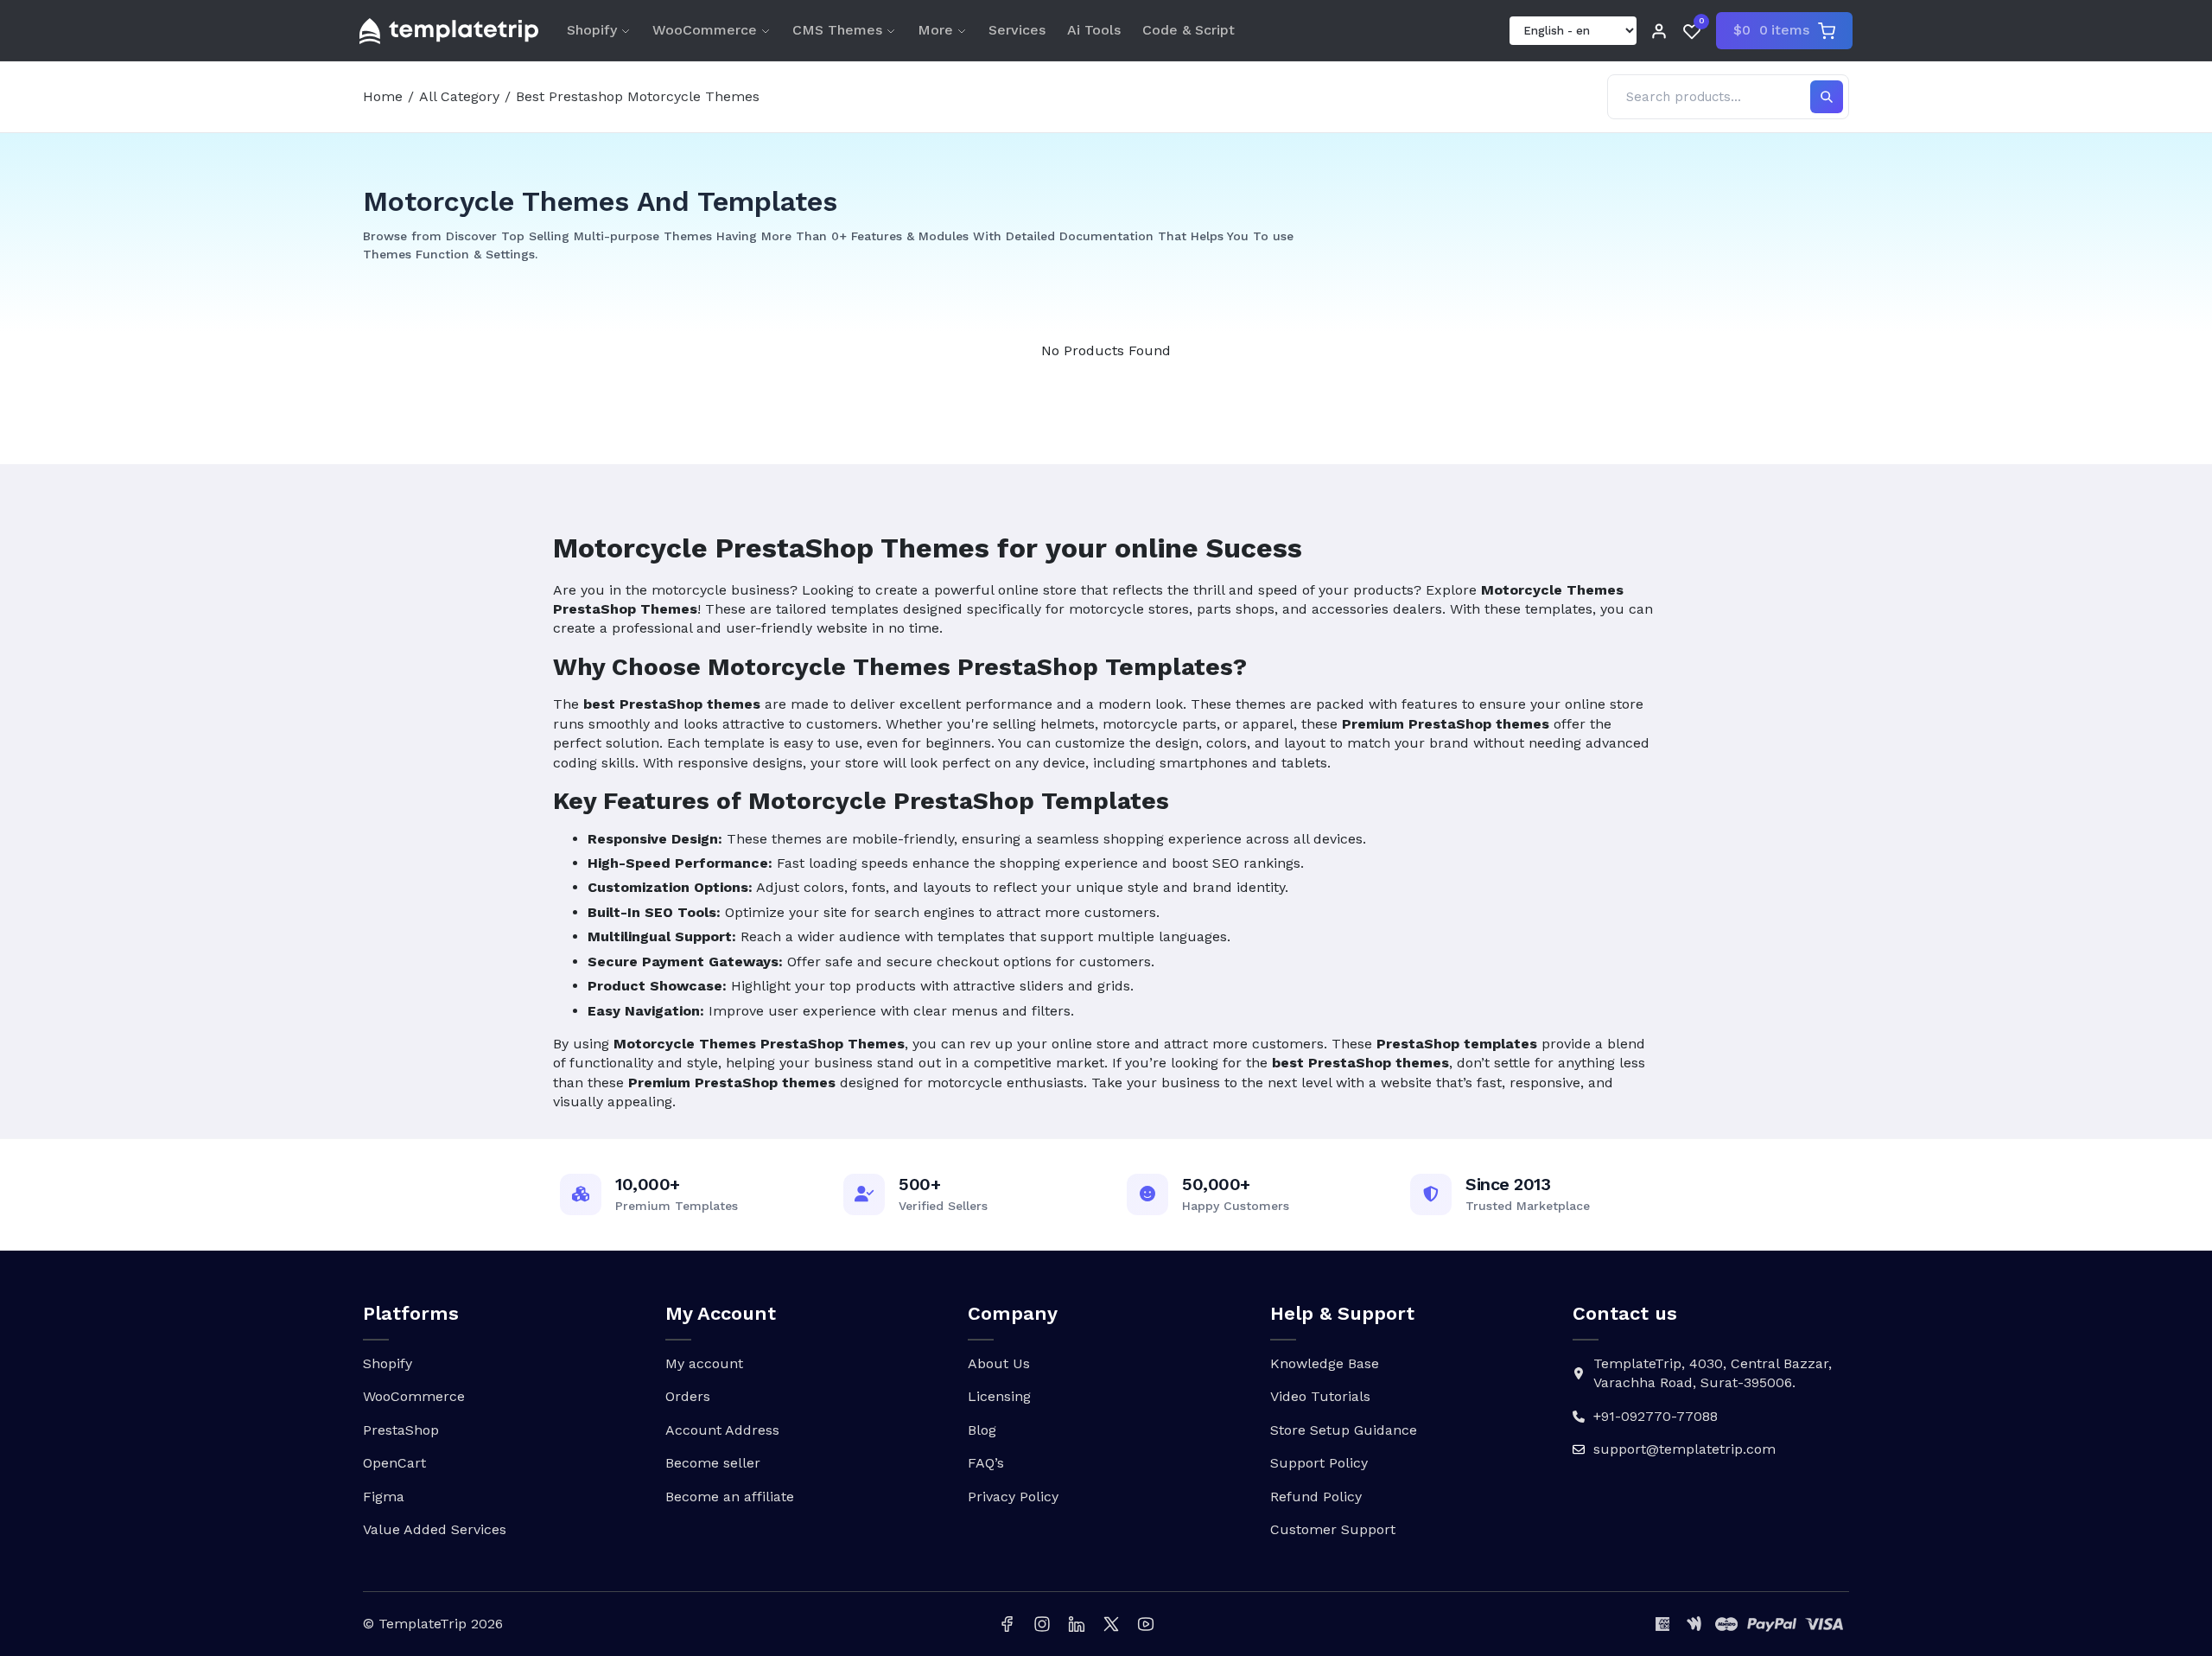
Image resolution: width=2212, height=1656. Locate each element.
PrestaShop (401, 1430)
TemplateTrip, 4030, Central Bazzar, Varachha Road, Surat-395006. (1713, 1373)
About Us (999, 1363)
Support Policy (1319, 1463)
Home (383, 96)
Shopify (592, 30)
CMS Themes (837, 30)
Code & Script (1189, 30)
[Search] (1827, 97)
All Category (459, 96)
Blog (982, 1430)
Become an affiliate (730, 1497)
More (935, 30)
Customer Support (1333, 1529)
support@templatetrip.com (1684, 1449)
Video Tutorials (1320, 1396)
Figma (384, 1497)
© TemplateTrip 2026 (433, 1624)
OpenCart (394, 1463)
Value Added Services (435, 1529)
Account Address (722, 1430)
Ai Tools (1094, 30)
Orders (688, 1396)
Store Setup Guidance (1344, 1430)
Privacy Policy (1013, 1497)
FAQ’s (986, 1463)
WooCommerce (705, 30)
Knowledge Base (1325, 1363)
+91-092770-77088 (1656, 1416)
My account (704, 1363)
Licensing (999, 1396)
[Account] (1659, 31)
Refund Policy (1316, 1497)
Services (1017, 30)
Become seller (713, 1463)
